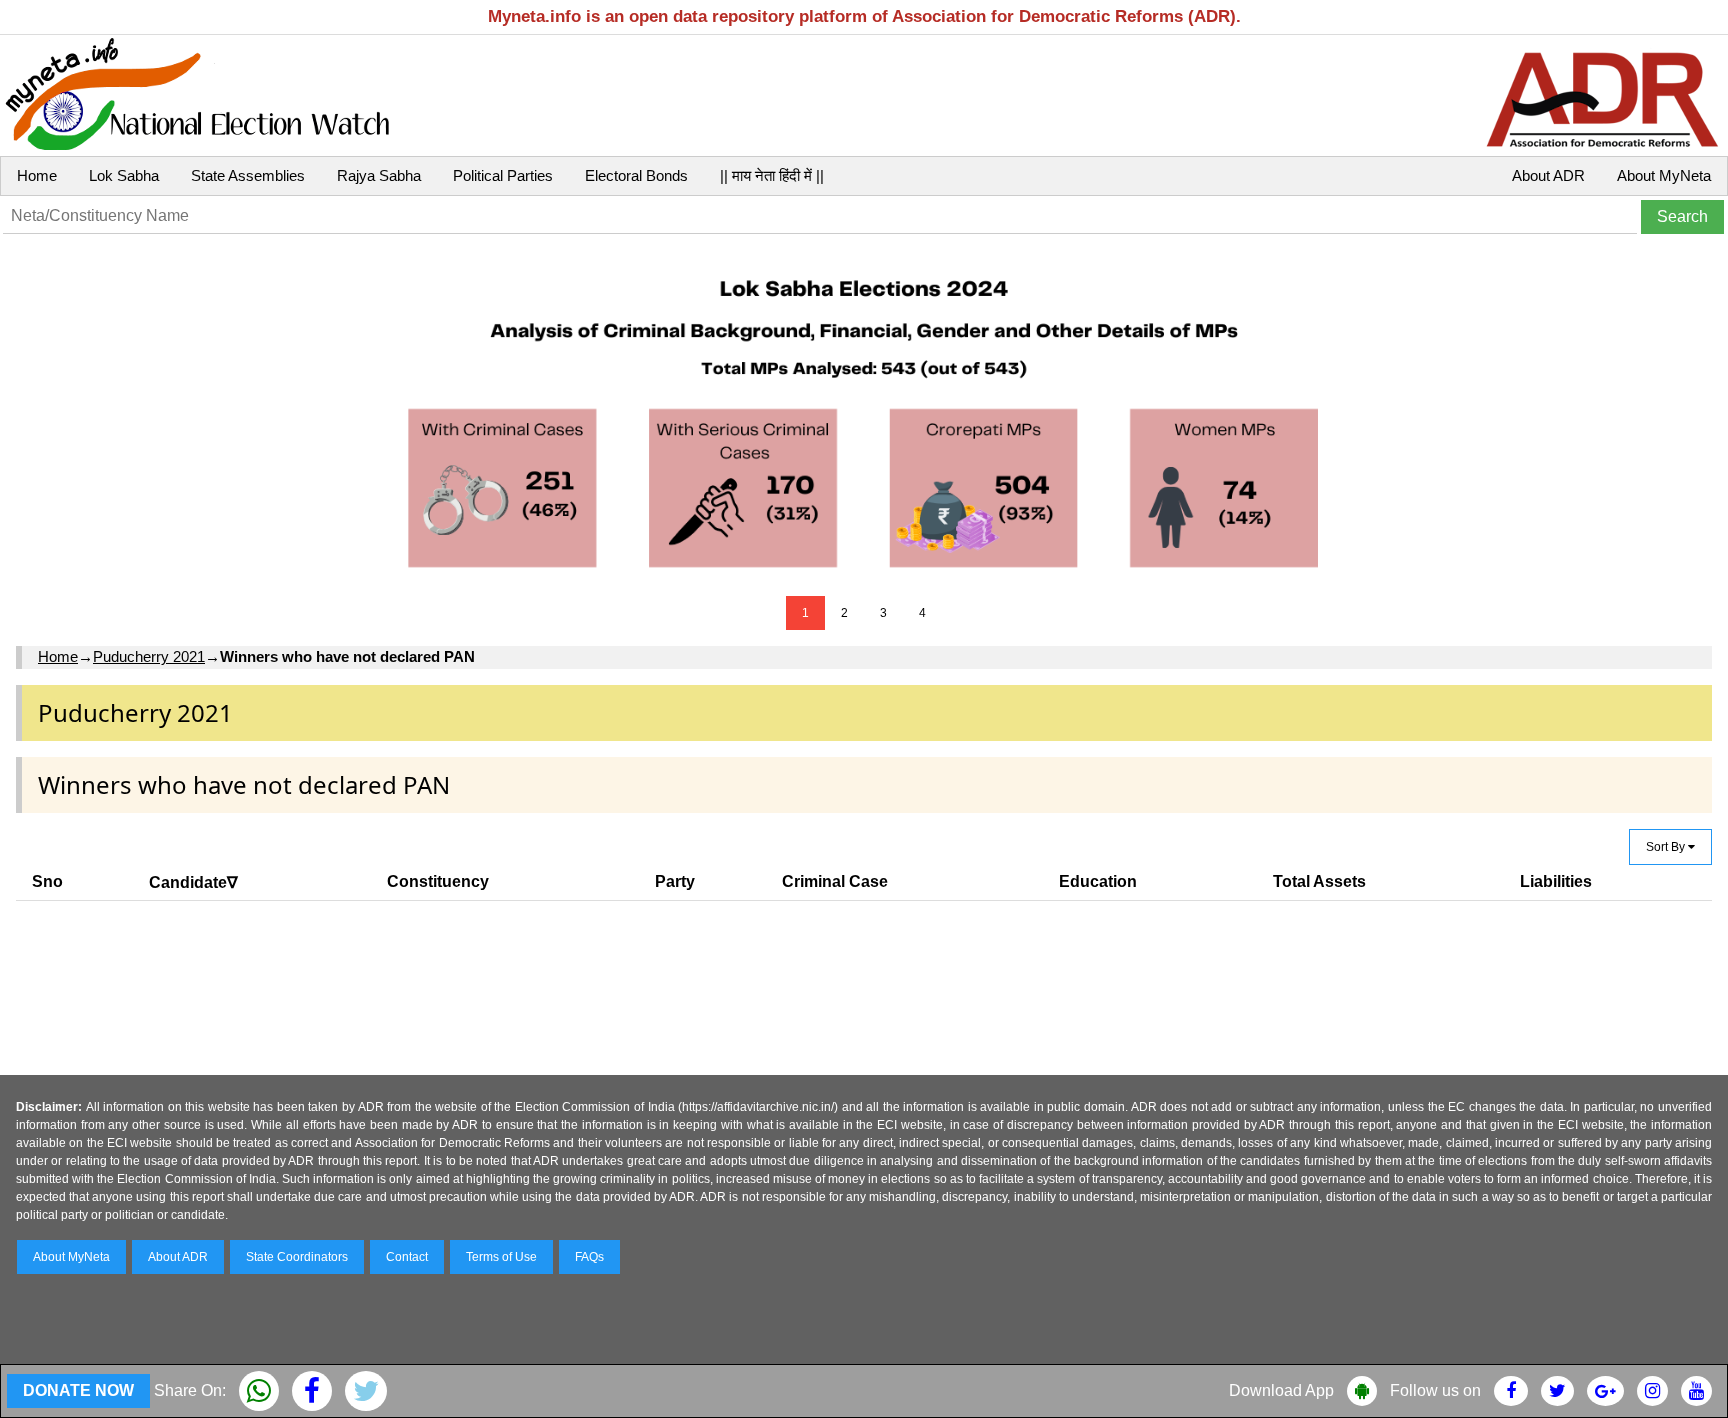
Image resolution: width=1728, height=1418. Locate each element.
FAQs (589, 1257)
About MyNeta (1664, 175)
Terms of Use (501, 1257)
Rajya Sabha (379, 175)
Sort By (1667, 847)
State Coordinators (297, 1257)
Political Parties (503, 175)
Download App (1281, 1390)
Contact (407, 1257)
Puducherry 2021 (149, 656)
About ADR (1548, 175)
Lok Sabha (124, 175)
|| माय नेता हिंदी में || (772, 175)
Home (37, 175)
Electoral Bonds (636, 175)
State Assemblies (248, 175)
